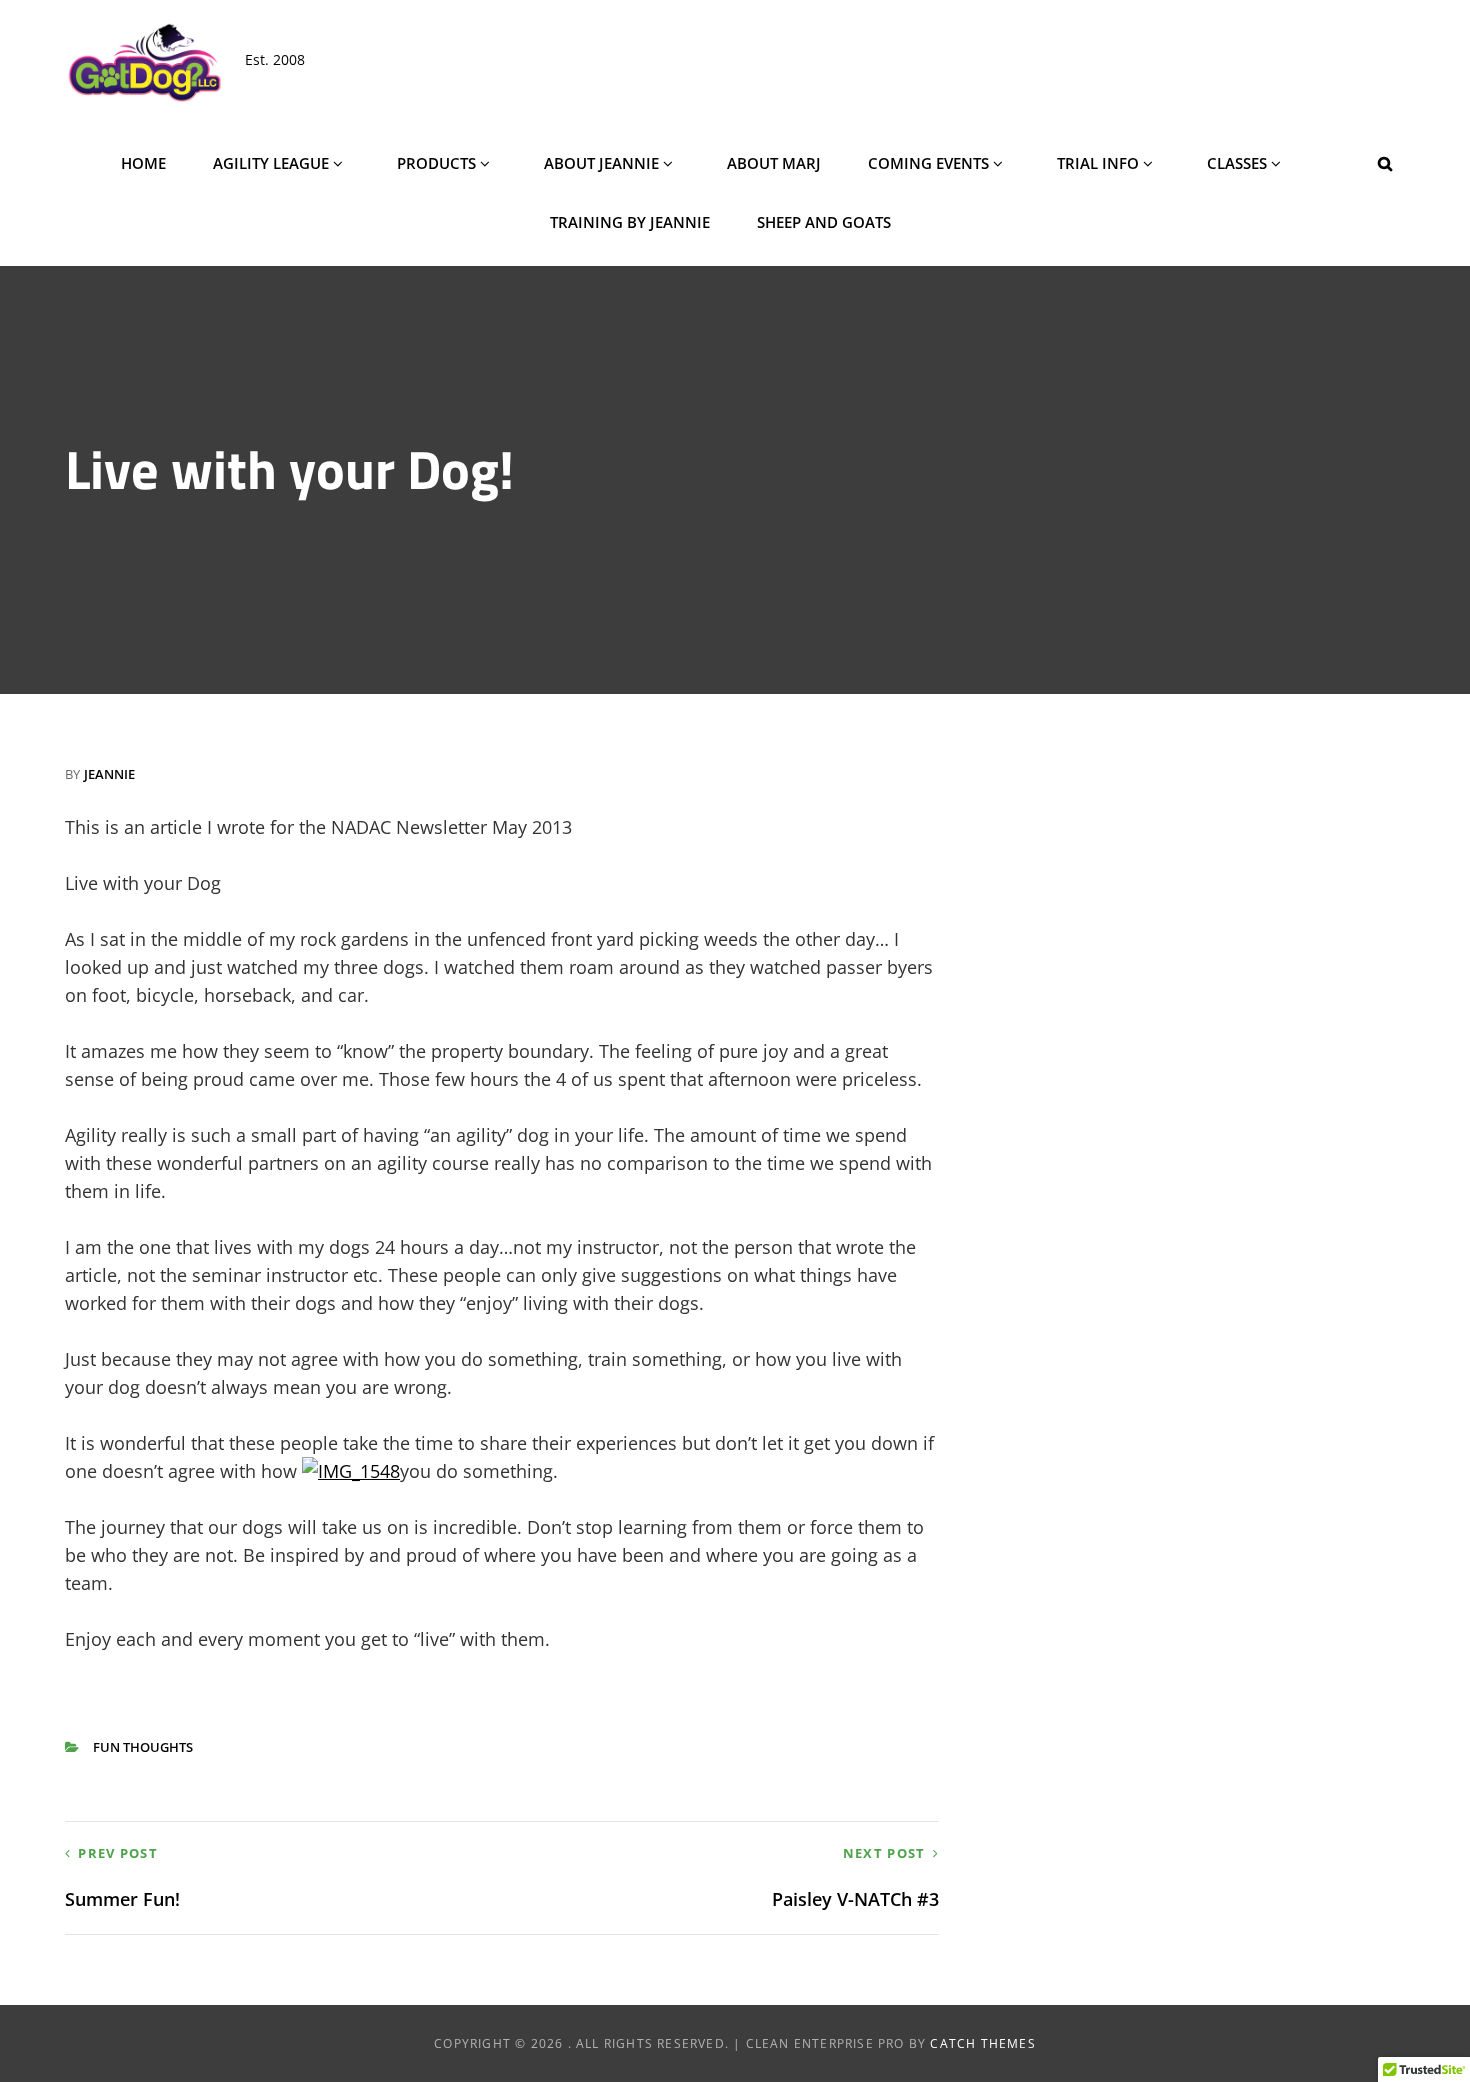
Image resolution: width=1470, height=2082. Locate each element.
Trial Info (1098, 163)
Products (436, 163)
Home (143, 163)
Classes (1237, 163)
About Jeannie (601, 163)
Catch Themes (982, 2043)
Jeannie (109, 774)
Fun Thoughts (143, 1747)
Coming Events (928, 163)
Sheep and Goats (824, 222)
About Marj (774, 163)
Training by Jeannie (630, 222)
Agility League (271, 163)
